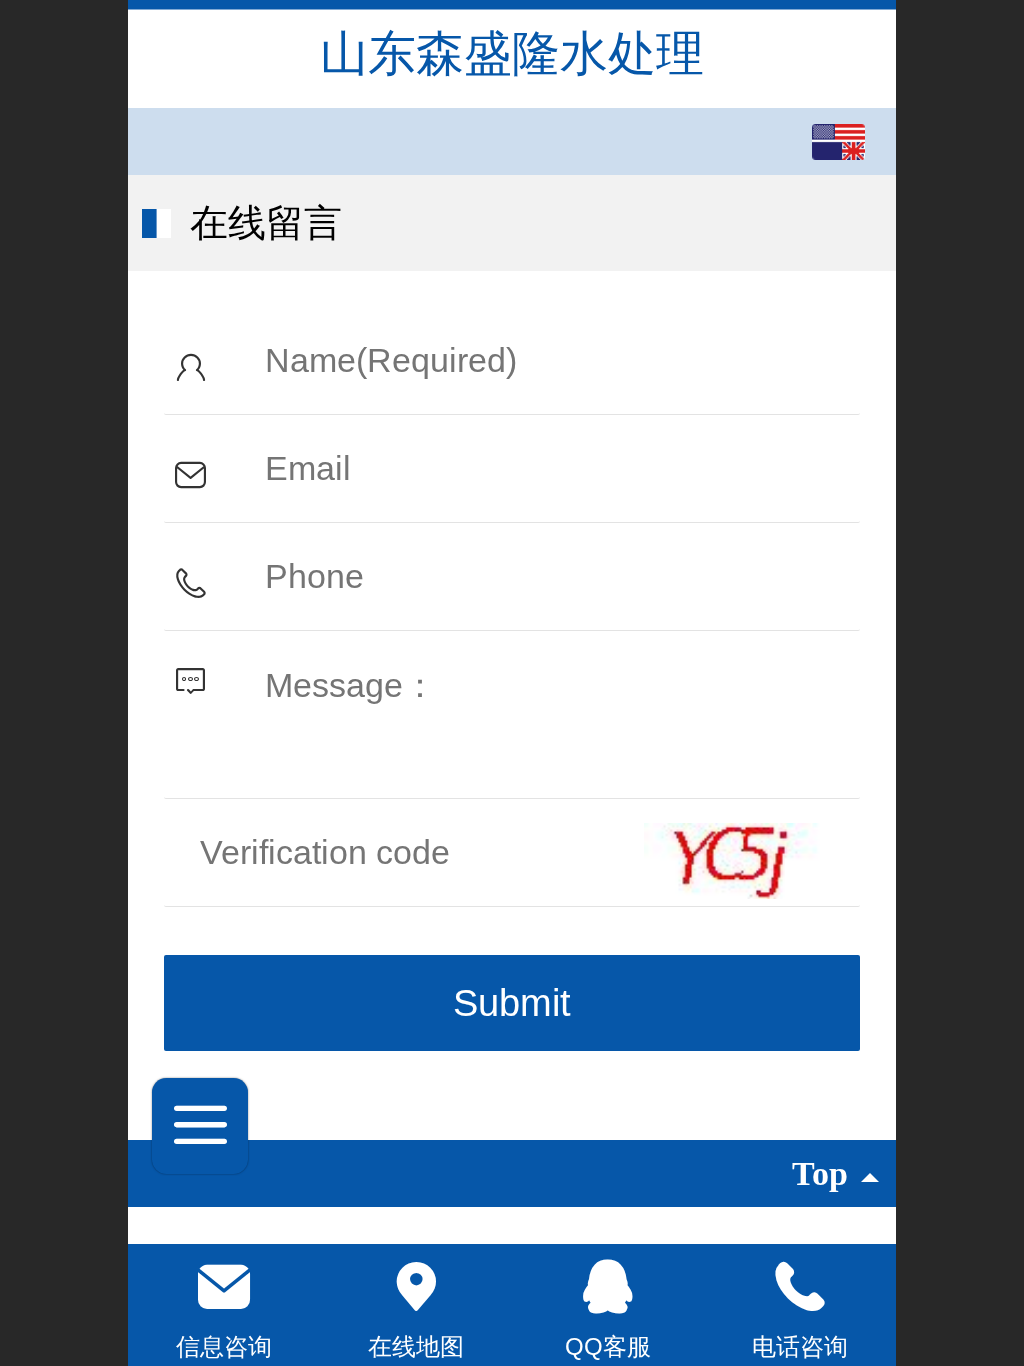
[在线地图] (416, 1287)
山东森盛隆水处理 (512, 53)
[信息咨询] (224, 1287)
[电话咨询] (800, 1287)
